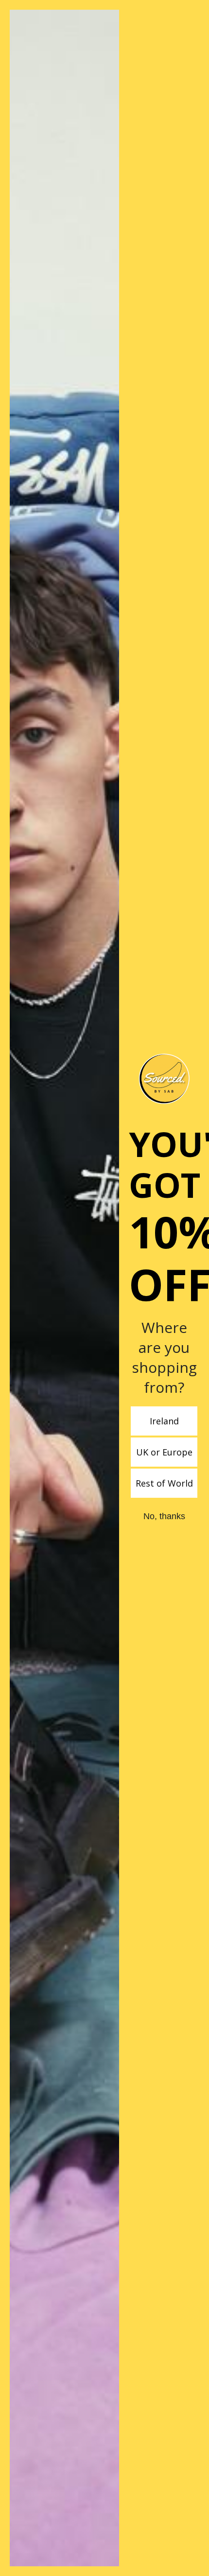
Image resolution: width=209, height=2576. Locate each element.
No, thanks (164, 1516)
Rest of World (164, 1483)
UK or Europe (164, 1452)
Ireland (164, 1421)
